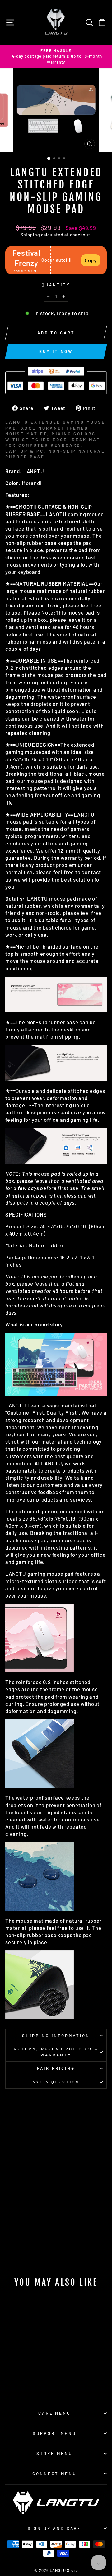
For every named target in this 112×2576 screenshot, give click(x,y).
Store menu (54, 2453)
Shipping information (56, 2036)
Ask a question (56, 2082)
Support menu (55, 2433)
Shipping (30, 235)
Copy (91, 260)
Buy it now (56, 351)
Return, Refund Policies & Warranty (56, 2052)
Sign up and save (55, 2528)
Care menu (55, 2413)
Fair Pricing (56, 2068)
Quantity (56, 285)
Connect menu (55, 2474)
